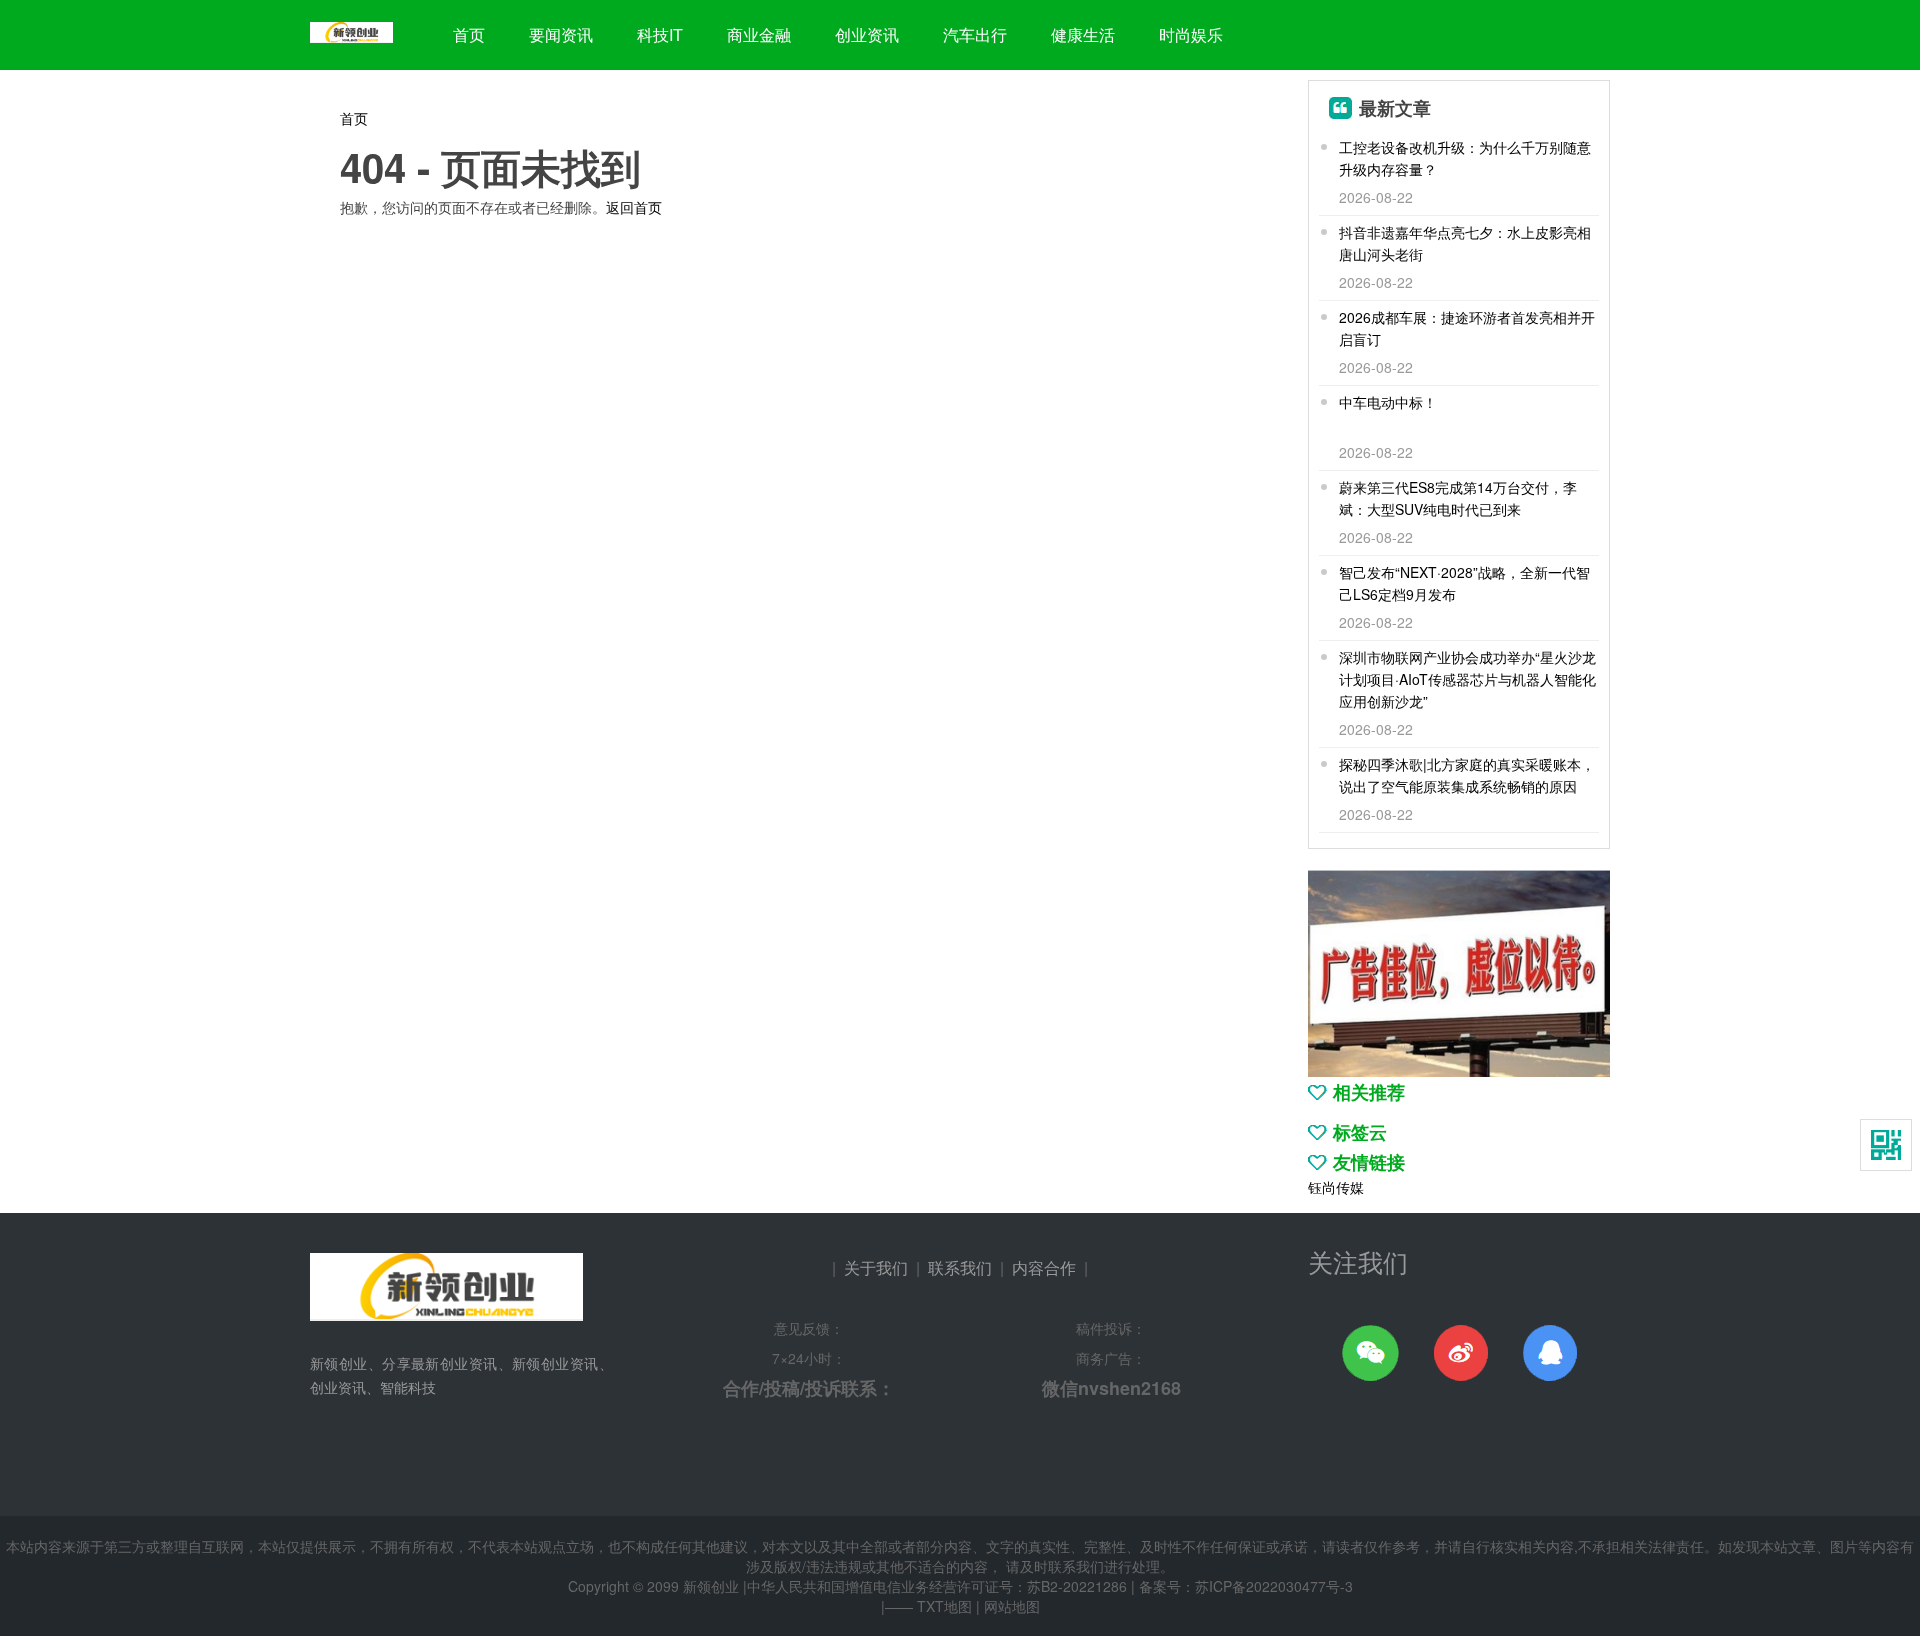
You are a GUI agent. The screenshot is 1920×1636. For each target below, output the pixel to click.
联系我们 (960, 1267)
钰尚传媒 (1336, 1187)
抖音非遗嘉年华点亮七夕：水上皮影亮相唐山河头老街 (1465, 243)
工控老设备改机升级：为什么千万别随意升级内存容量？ (1465, 158)
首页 (469, 34)
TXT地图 (944, 1606)
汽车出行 (975, 34)
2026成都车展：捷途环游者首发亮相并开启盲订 (1467, 328)
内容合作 (1044, 1267)
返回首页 (634, 207)
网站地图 (1012, 1606)
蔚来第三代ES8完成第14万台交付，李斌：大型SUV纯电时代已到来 (1458, 498)
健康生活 (1083, 34)
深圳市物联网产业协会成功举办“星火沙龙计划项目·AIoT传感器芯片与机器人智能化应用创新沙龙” (1467, 679)
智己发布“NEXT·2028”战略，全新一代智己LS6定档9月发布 (1464, 583)
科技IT (660, 34)
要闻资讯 (561, 34)
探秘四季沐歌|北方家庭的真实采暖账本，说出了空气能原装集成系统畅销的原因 (1467, 775)
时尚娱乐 (1191, 34)
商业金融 (759, 34)
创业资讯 (867, 34)
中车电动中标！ (1388, 402)
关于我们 (876, 1267)
